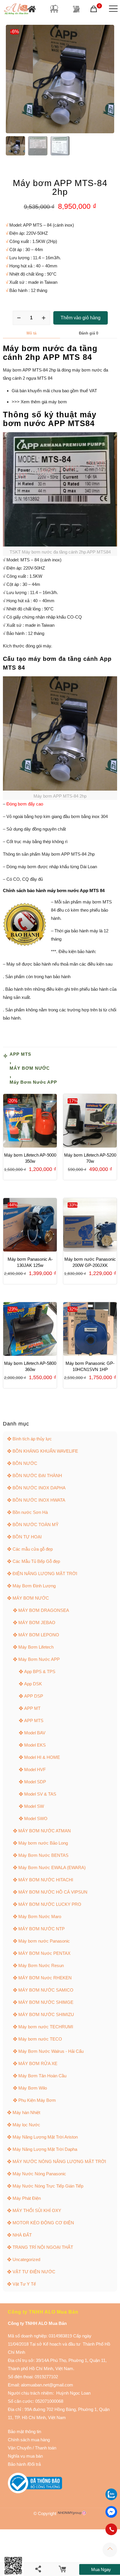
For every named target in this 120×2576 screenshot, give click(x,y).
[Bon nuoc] (54, 9)
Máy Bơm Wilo (33, 2088)
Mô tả (31, 333)
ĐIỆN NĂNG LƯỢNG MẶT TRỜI (45, 1574)
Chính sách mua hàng (29, 2440)
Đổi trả (35, 2464)
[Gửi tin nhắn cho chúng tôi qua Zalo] (111, 2499)
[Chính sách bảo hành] (32, 2448)
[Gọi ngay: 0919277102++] (111, 2529)
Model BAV (35, 1733)
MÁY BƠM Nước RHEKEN (45, 1978)
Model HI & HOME (42, 1757)
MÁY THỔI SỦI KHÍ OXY (37, 2210)
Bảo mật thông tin (24, 2431)
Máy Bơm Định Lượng (34, 1586)
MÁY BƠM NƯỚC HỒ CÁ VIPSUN (53, 1892)
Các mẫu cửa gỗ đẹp (33, 1549)
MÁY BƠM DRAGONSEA (44, 1610)
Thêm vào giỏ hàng (81, 318)
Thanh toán (45, 2448)
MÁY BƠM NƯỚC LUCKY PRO (50, 1904)
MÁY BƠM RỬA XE (38, 2063)
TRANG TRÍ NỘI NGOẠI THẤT (43, 2247)
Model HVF (35, 1769)
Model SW (34, 1806)
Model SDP (35, 1782)
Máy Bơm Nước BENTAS (43, 1855)
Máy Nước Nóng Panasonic (39, 2174)
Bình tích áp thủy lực (32, 1439)
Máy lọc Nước (26, 2125)
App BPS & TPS (40, 1671)
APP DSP (34, 1696)
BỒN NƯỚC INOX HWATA (39, 1500)
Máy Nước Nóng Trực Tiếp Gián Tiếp (48, 2186)
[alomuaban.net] (16, 9)
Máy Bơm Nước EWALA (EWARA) (52, 1867)
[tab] (31, 333)
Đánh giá (89, 333)
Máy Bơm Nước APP (33, 1082)
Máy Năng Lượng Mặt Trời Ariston (45, 2137)
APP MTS (20, 1054)
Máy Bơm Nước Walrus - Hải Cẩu (51, 2051)
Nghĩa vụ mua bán (25, 2456)
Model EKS (35, 1745)
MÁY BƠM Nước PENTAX (44, 1953)
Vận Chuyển (20, 2448)
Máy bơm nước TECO (40, 2039)
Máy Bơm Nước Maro (40, 1916)
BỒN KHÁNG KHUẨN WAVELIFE (45, 1451)
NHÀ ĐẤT (22, 2235)
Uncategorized (26, 2259)
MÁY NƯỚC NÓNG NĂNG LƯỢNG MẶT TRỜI (59, 2161)
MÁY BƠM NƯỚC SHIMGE (46, 2002)
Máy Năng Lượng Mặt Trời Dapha (45, 2149)
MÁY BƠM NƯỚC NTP (42, 1929)
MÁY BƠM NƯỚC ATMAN (45, 1831)
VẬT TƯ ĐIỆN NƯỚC (34, 2272)
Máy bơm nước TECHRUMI (46, 2027)
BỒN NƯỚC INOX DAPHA (39, 1488)
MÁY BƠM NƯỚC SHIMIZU (46, 2014)
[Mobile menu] (112, 9)
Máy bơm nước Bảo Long (43, 1843)
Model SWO (36, 1818)
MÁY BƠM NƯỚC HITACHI (46, 1880)
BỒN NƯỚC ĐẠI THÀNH (37, 1476)
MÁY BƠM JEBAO (37, 1623)
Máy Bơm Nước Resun (41, 1965)
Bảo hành (17, 2464)
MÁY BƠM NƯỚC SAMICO (46, 1990)
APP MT (32, 1708)
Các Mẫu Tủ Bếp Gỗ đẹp (36, 1561)
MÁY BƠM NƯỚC (30, 1068)
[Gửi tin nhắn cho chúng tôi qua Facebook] (111, 2512)
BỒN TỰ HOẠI (27, 1537)
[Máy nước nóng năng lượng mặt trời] (76, 9)
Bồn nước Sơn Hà (30, 1512)
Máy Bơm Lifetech (36, 1647)
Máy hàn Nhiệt (26, 2112)
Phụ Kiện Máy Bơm (37, 2100)
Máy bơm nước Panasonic (44, 1941)
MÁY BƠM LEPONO (39, 1635)
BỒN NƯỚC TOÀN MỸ (36, 1525)
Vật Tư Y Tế (24, 2284)
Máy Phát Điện (27, 2198)
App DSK (33, 1684)
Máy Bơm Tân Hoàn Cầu (42, 2076)
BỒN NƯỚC (25, 1463)
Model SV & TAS (40, 1794)
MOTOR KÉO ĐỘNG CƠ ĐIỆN (43, 2223)
